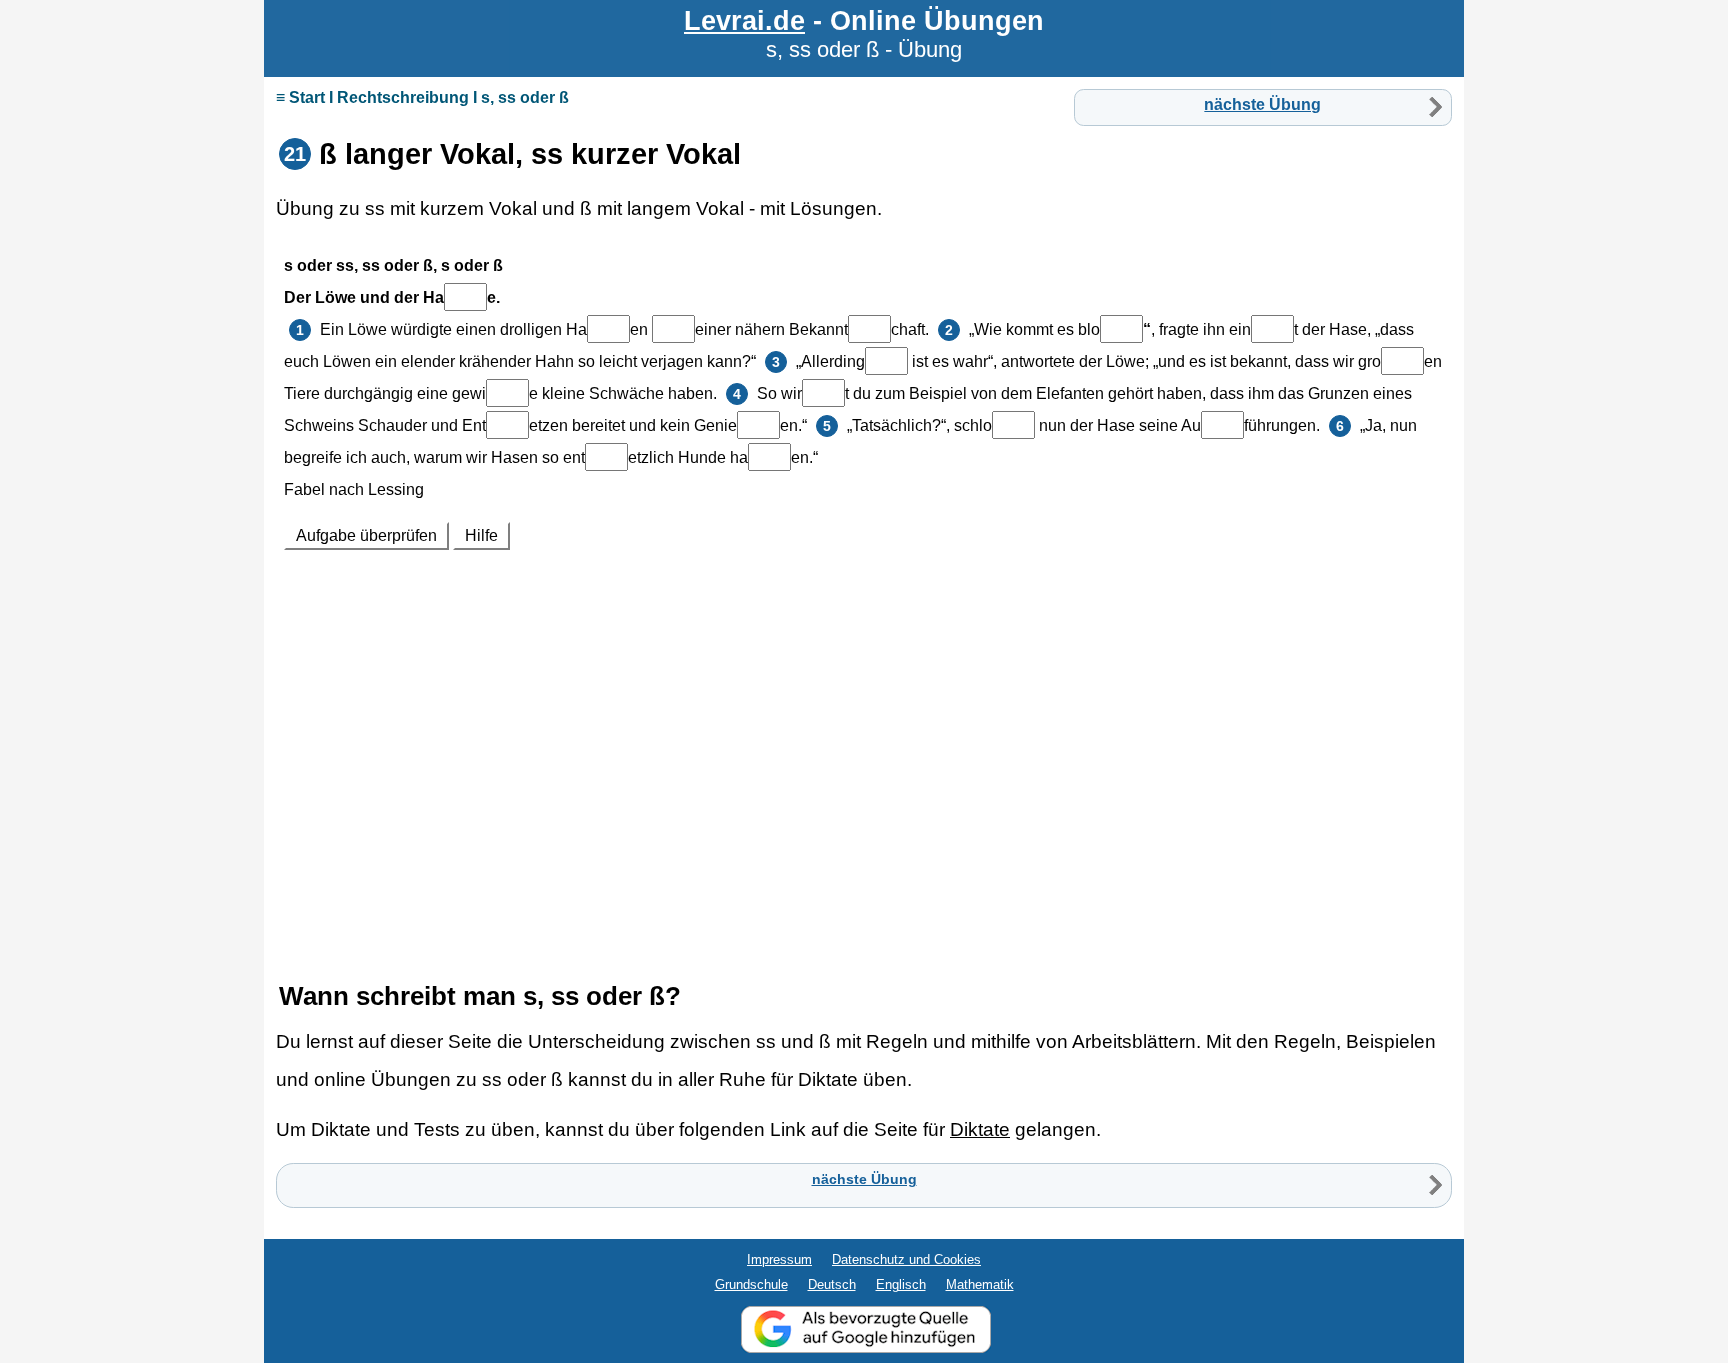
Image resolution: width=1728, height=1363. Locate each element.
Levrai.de (744, 20)
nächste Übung (1262, 104)
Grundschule (751, 1284)
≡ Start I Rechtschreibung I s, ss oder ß (422, 97)
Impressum (779, 1259)
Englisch (901, 1284)
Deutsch (832, 1284)
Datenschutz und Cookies (906, 1259)
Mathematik (980, 1284)
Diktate (980, 1129)
